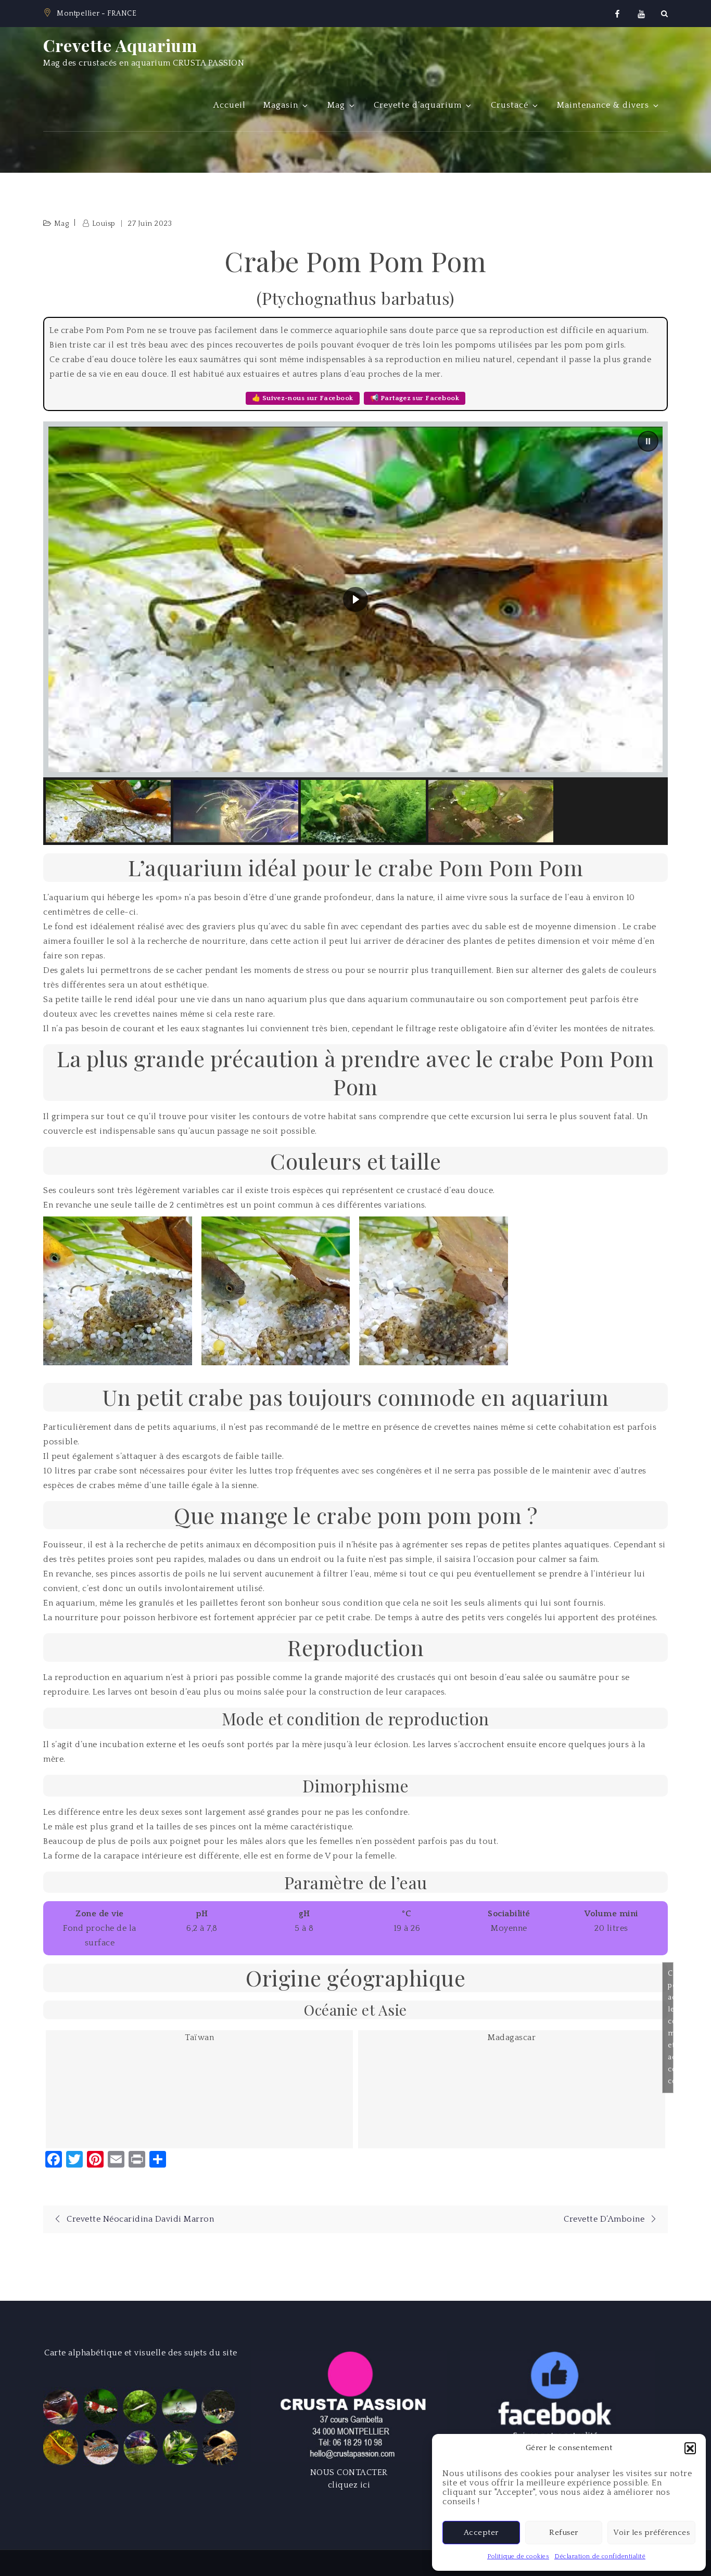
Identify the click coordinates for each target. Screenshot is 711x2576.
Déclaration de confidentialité (600, 2556)
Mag (336, 105)
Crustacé (510, 105)
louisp (104, 224)
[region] (355, 633)
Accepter (481, 2533)
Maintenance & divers (603, 105)
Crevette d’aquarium (418, 105)
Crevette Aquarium (120, 45)
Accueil (230, 105)
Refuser (564, 2533)
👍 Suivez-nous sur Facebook (303, 398)
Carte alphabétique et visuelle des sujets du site (141, 2353)
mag (62, 224)
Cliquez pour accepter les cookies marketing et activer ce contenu (671, 2027)
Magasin (281, 105)
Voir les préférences (651, 2533)
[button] (690, 2448)
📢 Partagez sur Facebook (415, 398)
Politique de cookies (518, 2556)
